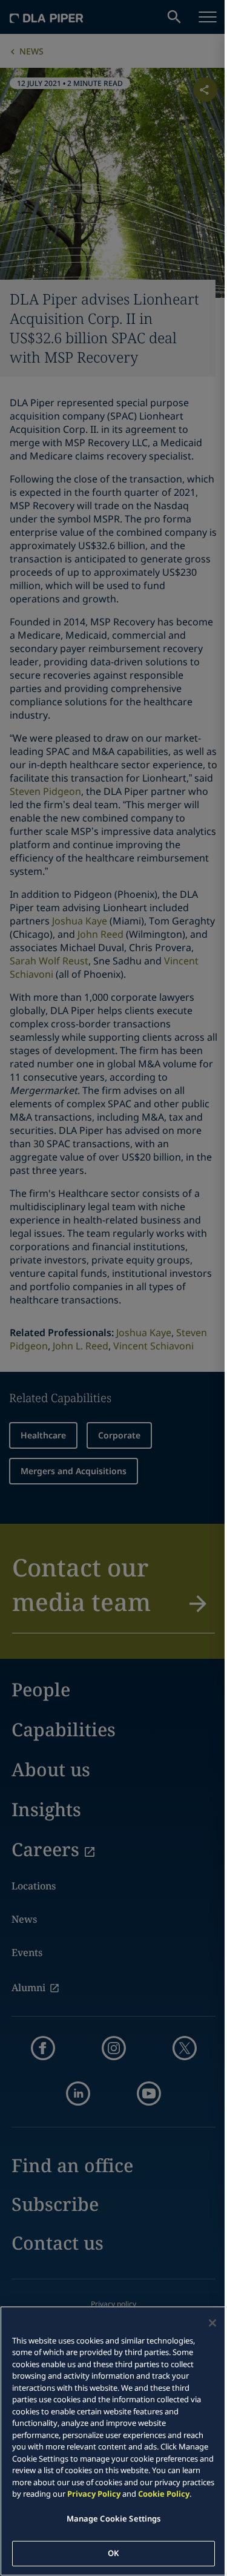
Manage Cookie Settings (114, 2518)
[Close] (212, 2323)
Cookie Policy (164, 2494)
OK (113, 2553)
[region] (113, 2441)
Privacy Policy (94, 2494)
